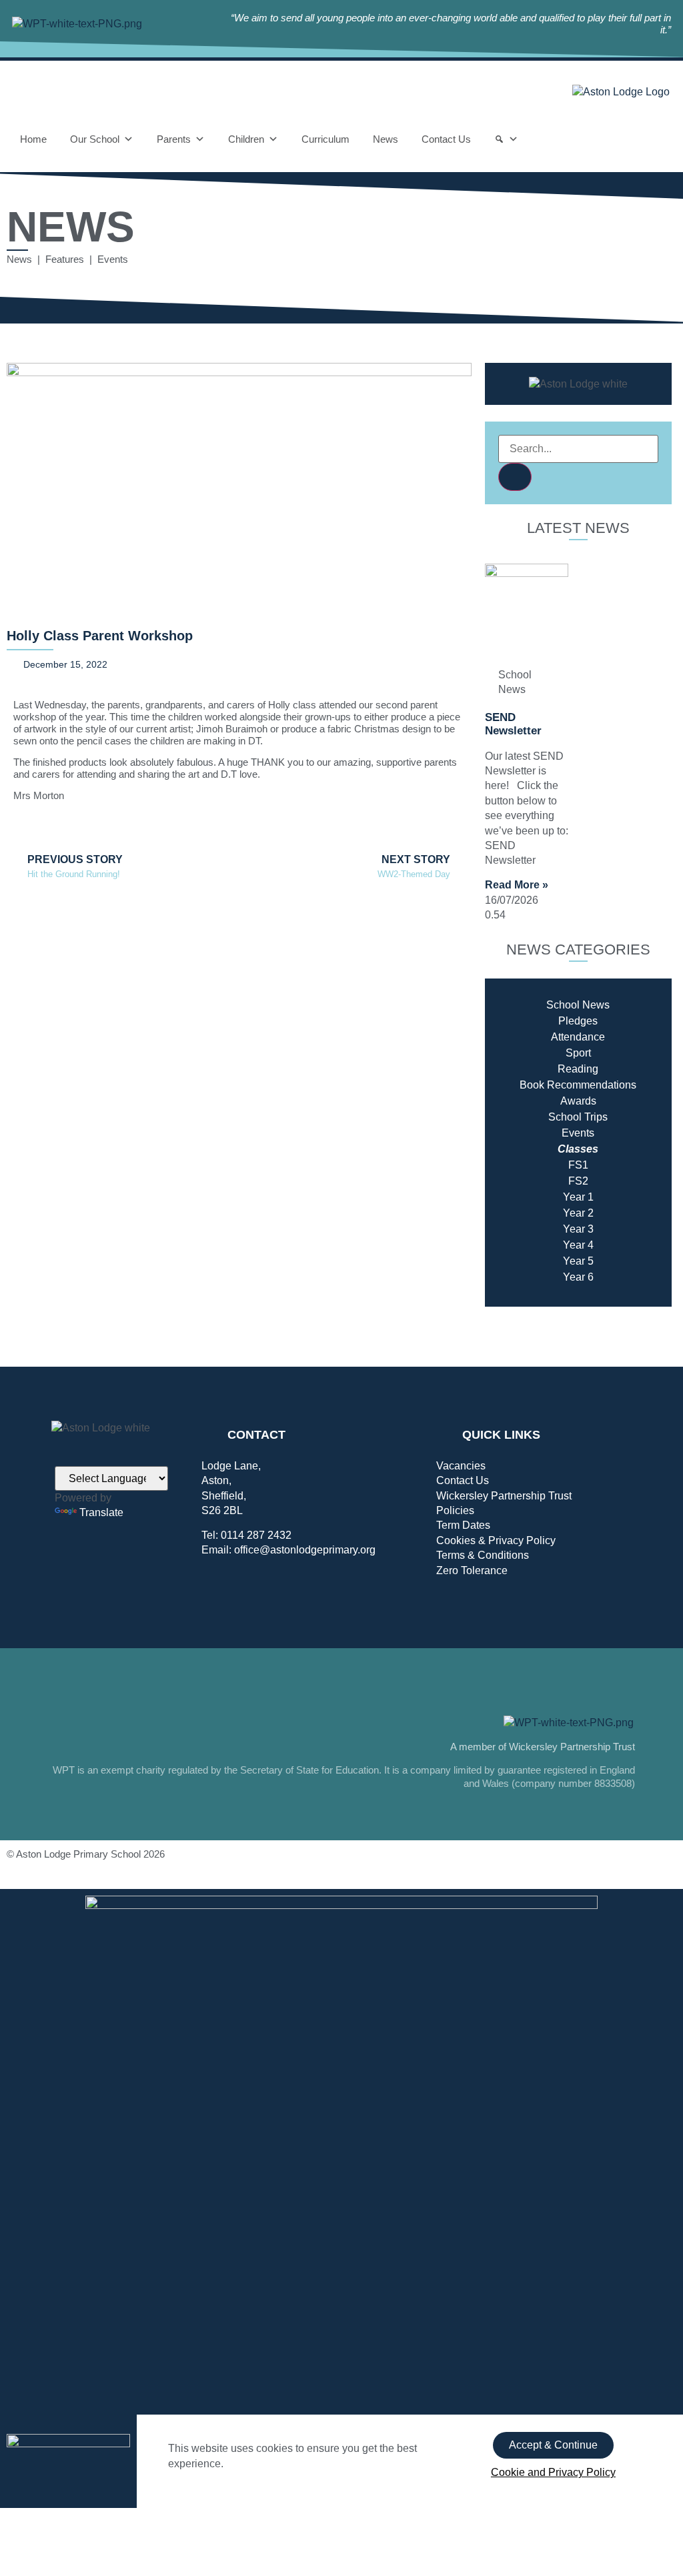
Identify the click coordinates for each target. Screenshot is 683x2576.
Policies (455, 1510)
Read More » (517, 885)
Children (246, 139)
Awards (578, 1101)
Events (578, 1133)
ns (631, 1085)
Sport (578, 1053)
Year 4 (578, 1245)
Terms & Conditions (483, 1555)
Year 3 (578, 1229)
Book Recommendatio (572, 1085)
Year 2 (578, 1213)
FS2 (578, 1181)
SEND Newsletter (513, 724)
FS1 (578, 1165)
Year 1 (578, 1197)
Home (33, 139)
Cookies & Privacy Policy (496, 1540)
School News (578, 1005)
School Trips (578, 1117)
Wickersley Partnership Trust (504, 1496)
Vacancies (461, 1466)
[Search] (506, 139)
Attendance (578, 1037)
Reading (578, 1069)
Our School (95, 139)
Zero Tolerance (472, 1570)
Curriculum (325, 139)
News (386, 139)
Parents (174, 139)
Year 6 (578, 1277)
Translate (101, 1512)
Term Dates (463, 1525)
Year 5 (578, 1261)
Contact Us (446, 139)
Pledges (578, 1021)
